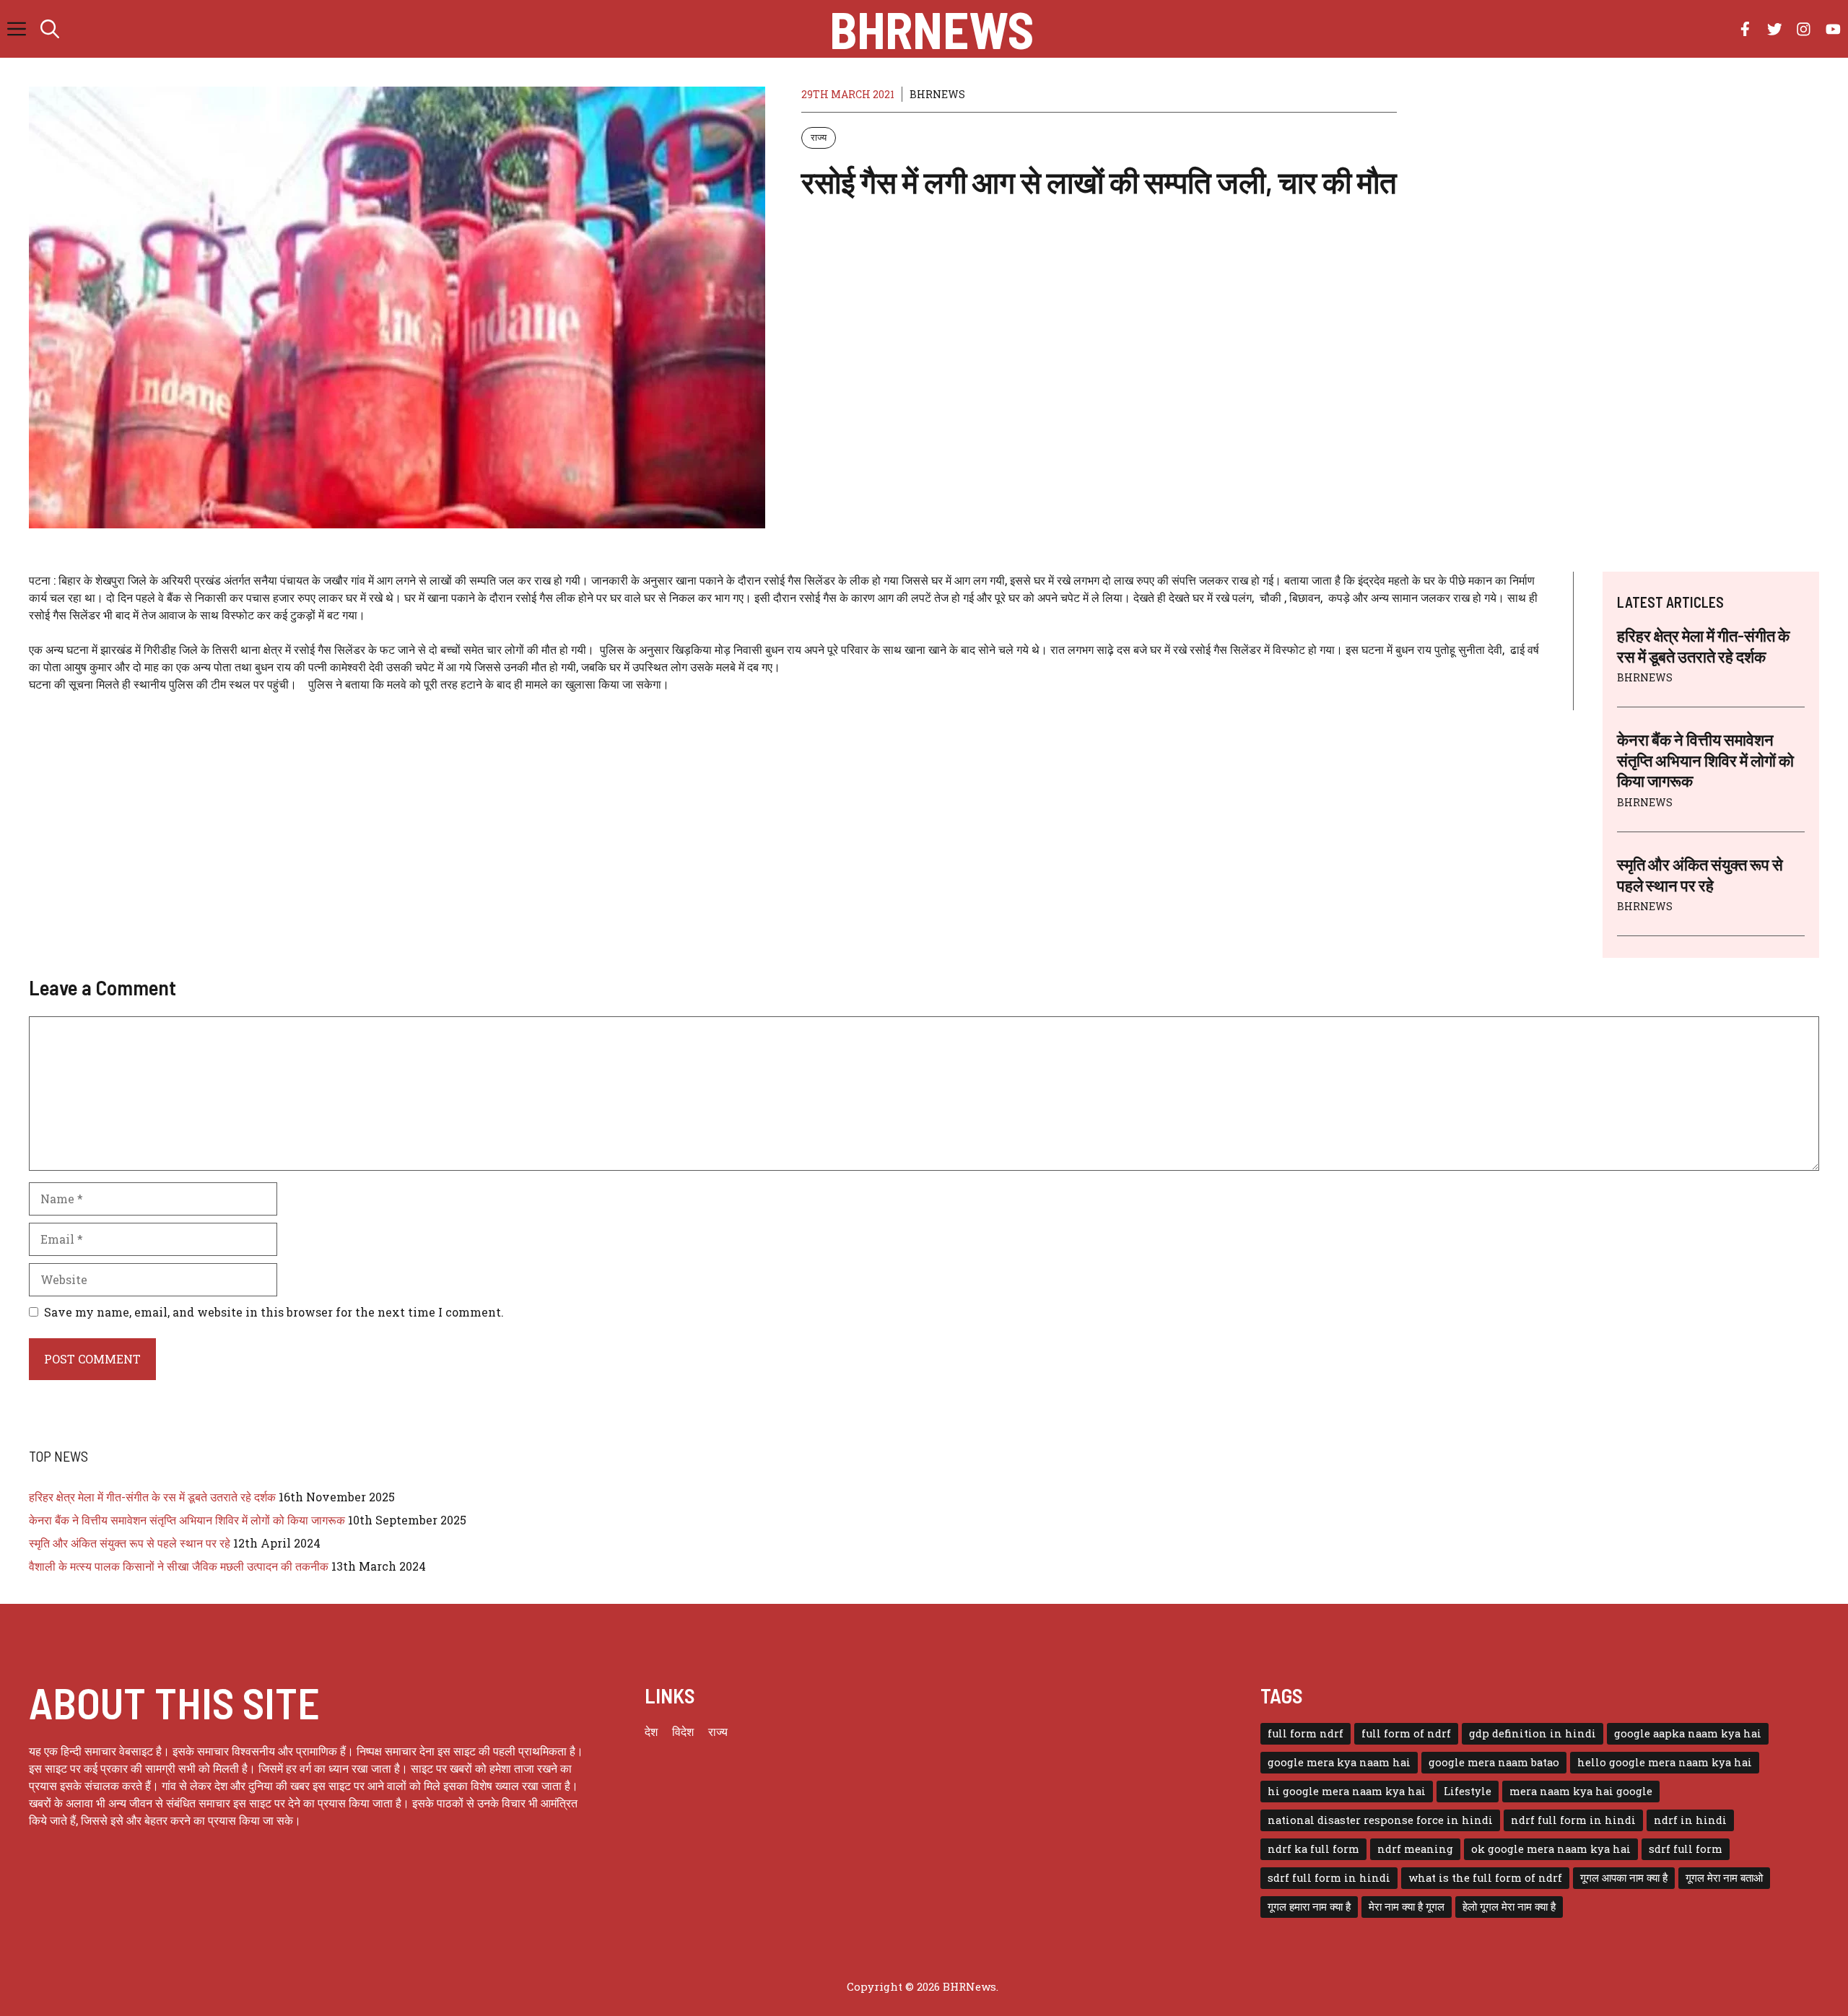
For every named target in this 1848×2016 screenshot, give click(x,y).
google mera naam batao (1494, 1762)
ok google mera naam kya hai (1551, 1849)
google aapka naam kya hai (1688, 1733)
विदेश (683, 1731)
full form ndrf (1306, 1733)
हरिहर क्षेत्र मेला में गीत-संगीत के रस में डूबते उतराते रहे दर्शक (152, 1497)
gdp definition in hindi (1533, 1733)
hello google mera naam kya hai (1665, 1762)
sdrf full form (1686, 1849)
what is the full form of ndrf (1485, 1878)
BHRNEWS (937, 94)
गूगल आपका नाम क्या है (1624, 1878)
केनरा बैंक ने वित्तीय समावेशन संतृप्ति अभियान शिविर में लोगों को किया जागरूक (1705, 760)
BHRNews (932, 29)
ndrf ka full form (1313, 1849)
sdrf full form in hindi (1329, 1878)
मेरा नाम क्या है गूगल (1407, 1907)
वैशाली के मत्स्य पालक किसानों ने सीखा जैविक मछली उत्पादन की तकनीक (179, 1566)
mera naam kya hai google (1581, 1791)
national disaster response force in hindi (1380, 1820)
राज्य (819, 137)
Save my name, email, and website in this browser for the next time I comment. (274, 1312)
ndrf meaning (1415, 1849)
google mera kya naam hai (1339, 1762)
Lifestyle (1468, 1791)
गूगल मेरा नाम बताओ (1724, 1878)
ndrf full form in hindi (1573, 1820)
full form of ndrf (1406, 1733)
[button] (50, 29)
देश (651, 1731)
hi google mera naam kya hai (1347, 1791)
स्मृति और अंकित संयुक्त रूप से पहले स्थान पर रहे (130, 1543)
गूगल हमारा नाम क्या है (1309, 1907)
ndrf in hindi (1690, 1820)
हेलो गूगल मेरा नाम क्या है (1509, 1907)
